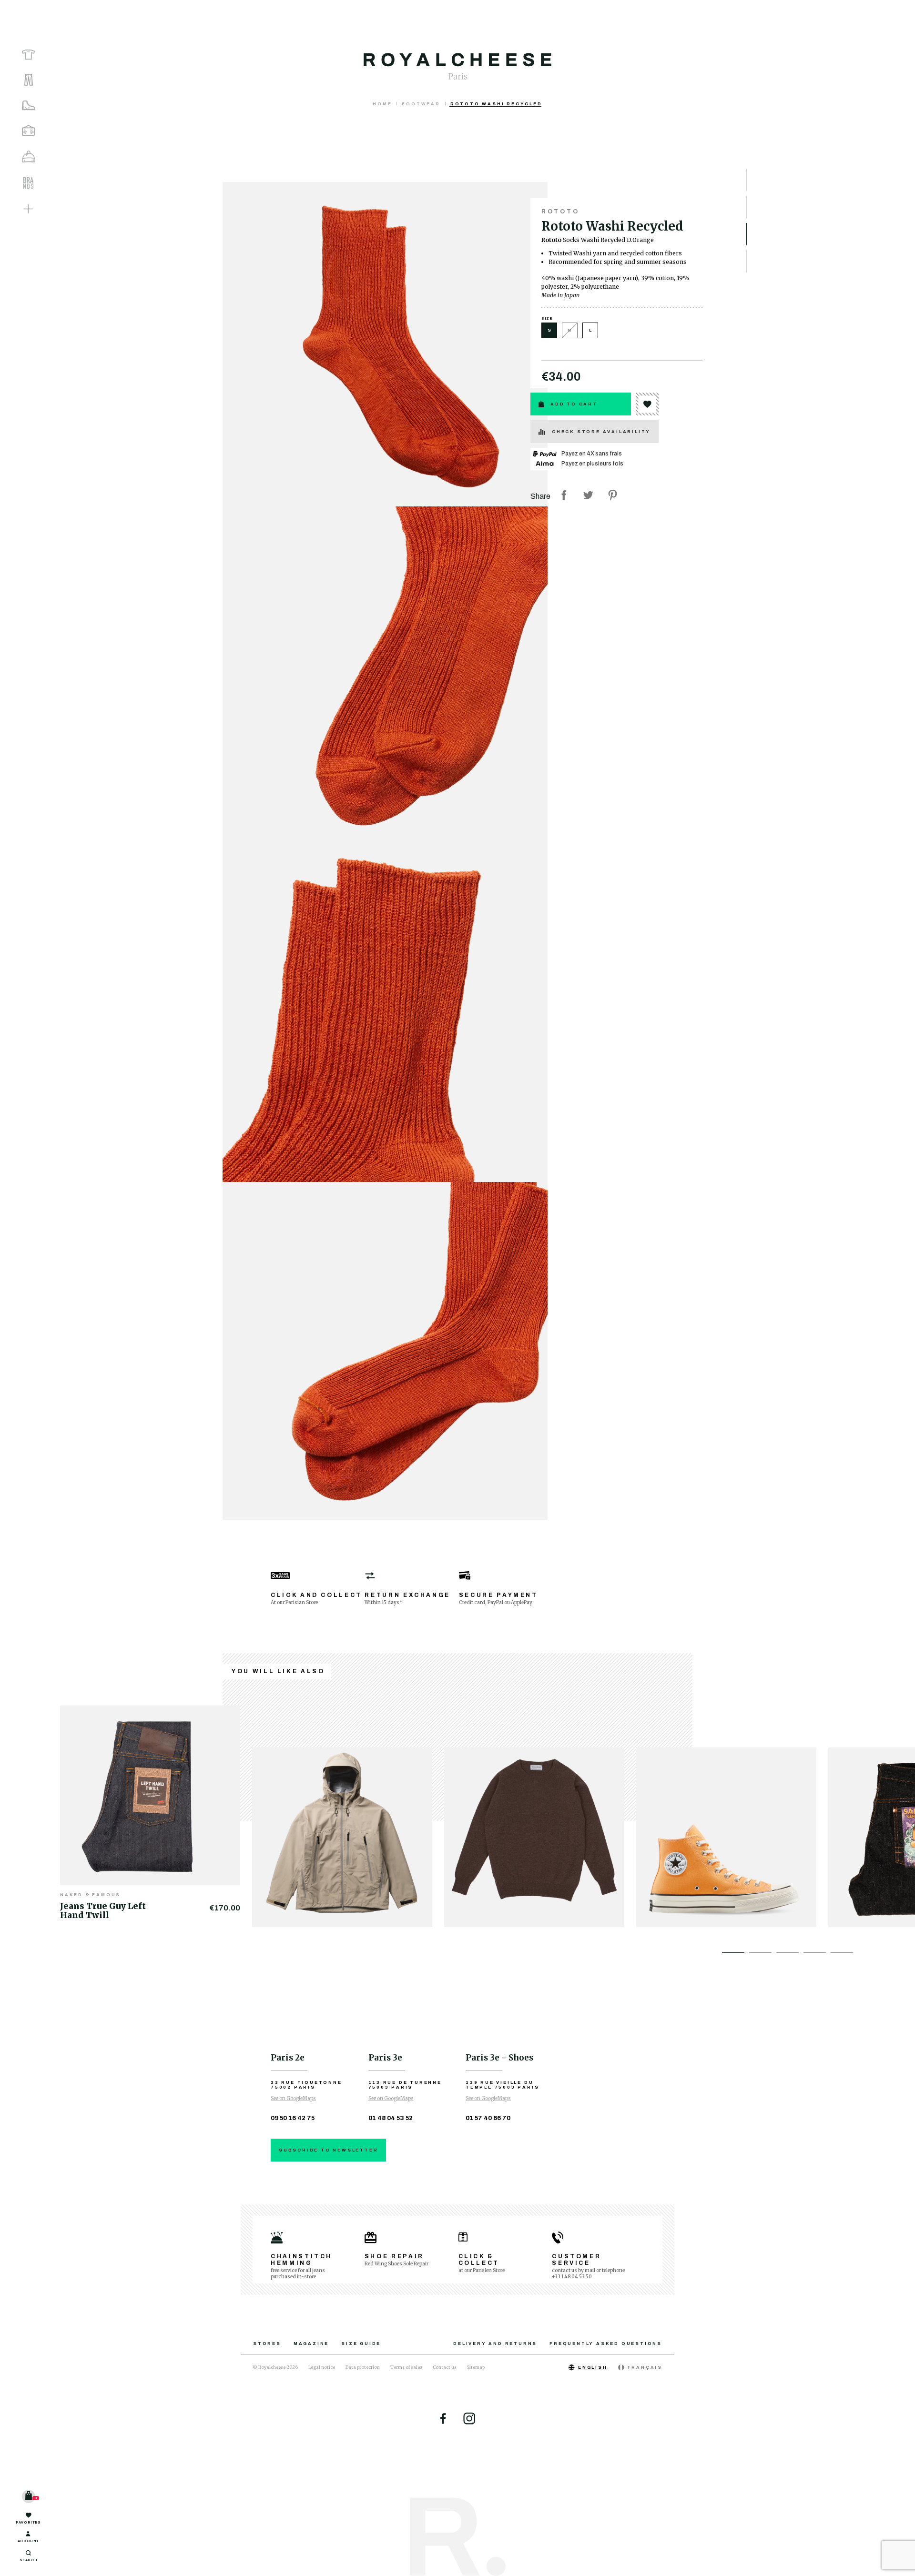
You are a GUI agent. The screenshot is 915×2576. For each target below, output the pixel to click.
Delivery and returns (495, 2344)
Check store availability (601, 432)
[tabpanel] (156, 1811)
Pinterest (612, 495)
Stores (267, 2344)
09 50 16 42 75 (293, 2118)
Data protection (363, 2367)
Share (564, 495)
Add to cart (574, 404)
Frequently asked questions (606, 2344)
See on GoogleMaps (293, 2098)
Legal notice (322, 2367)
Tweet (588, 495)
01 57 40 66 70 (488, 2118)
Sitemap (476, 2367)
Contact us (445, 2367)
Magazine (311, 2344)
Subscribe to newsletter (328, 2150)
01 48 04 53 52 (391, 2118)
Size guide (361, 2344)
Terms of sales (406, 2367)
